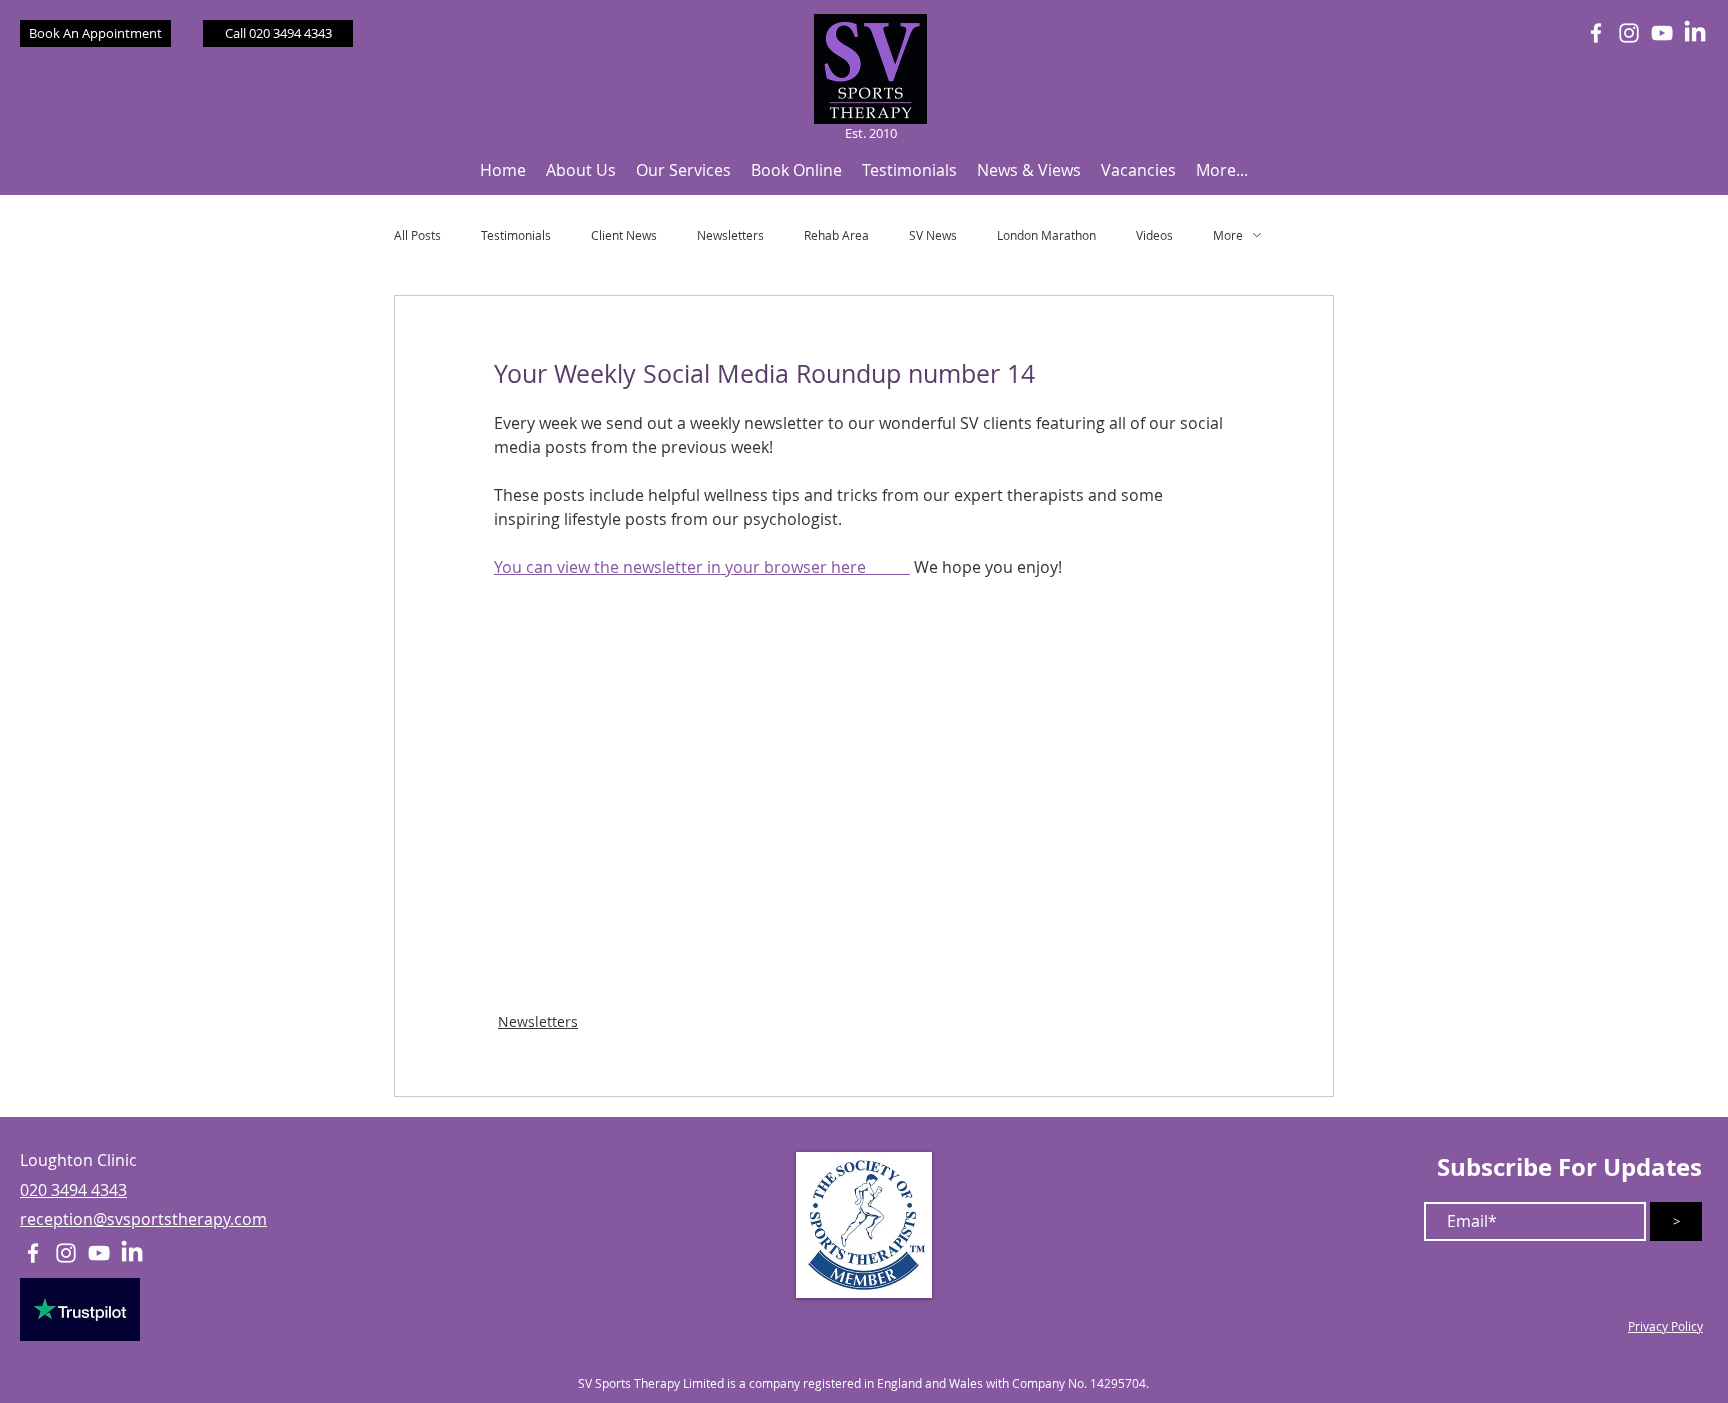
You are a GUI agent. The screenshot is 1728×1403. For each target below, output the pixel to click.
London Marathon (1046, 235)
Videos (1154, 235)
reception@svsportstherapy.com (143, 1219)
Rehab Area (836, 235)
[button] (581, 170)
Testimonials (516, 235)
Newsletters (730, 235)
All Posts (417, 235)
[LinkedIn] (1695, 33)
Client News (624, 235)
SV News (933, 235)
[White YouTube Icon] (1662, 33)
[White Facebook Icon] (1596, 33)
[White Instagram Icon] (1629, 33)
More (1228, 235)
